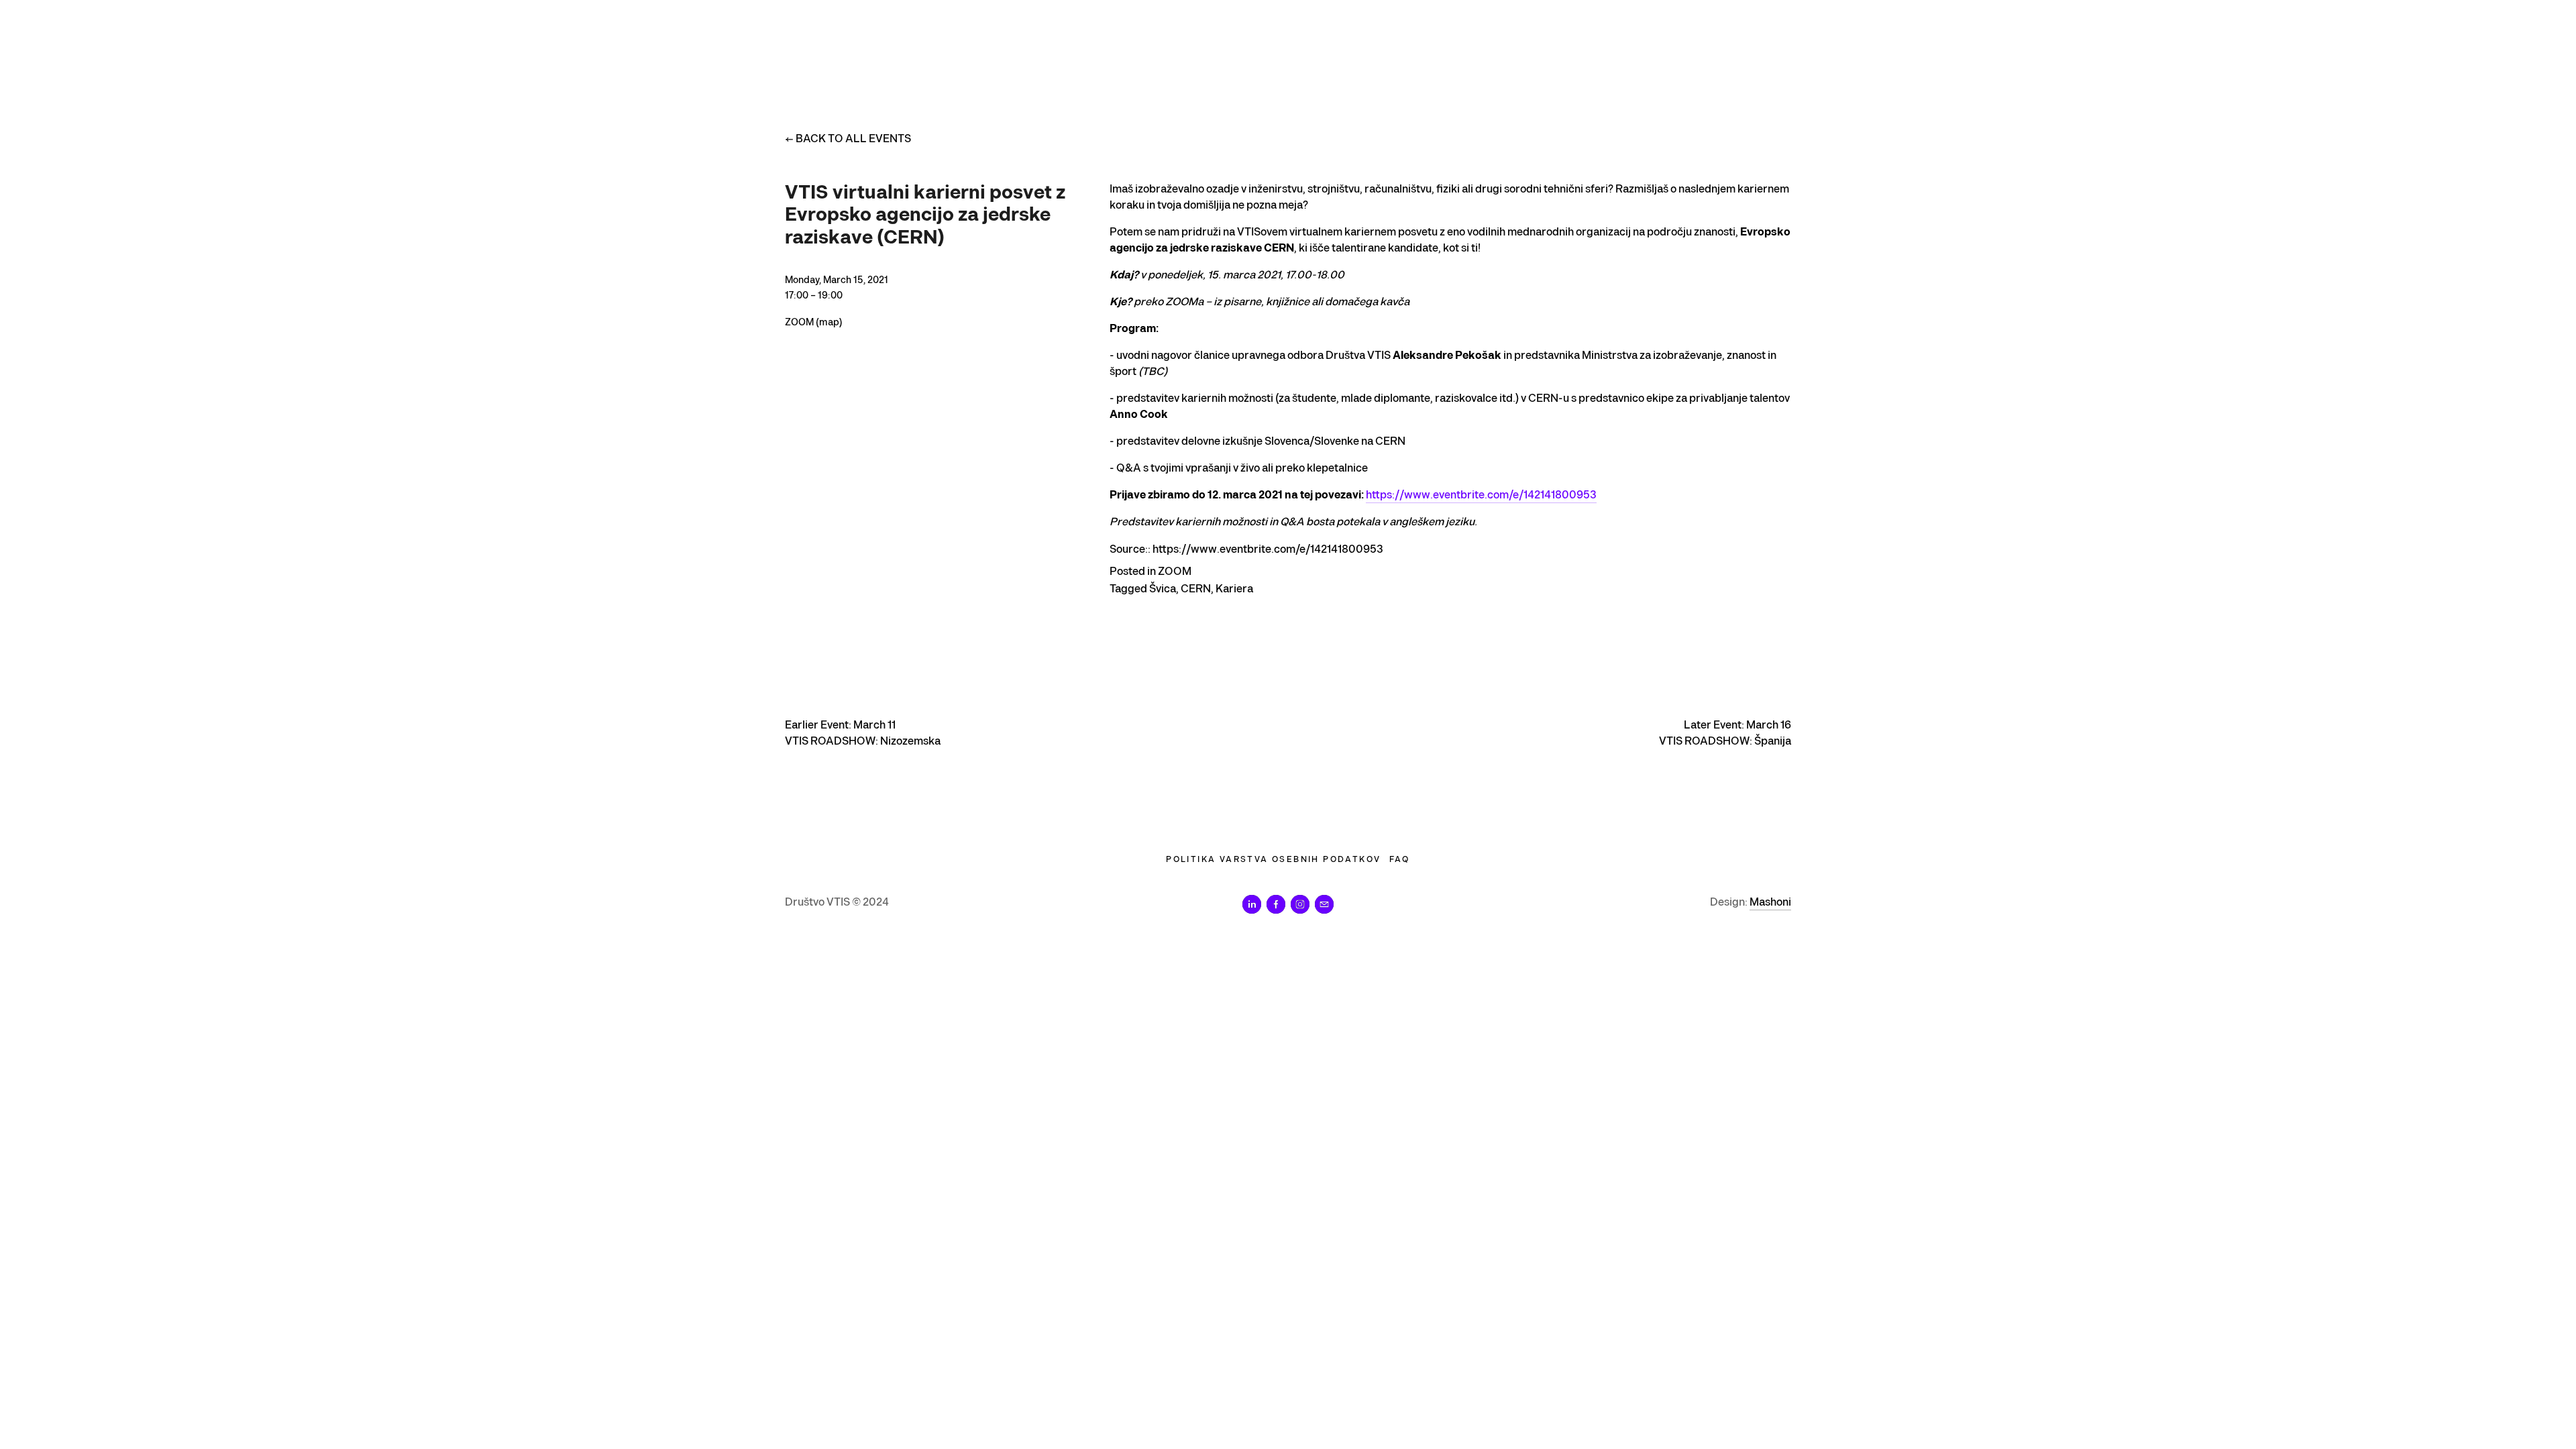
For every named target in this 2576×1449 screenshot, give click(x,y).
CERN (1196, 589)
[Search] (791, 39)
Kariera (1234, 589)
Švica (1163, 589)
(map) (829, 322)
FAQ (1400, 860)
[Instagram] (1300, 904)
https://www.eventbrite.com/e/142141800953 (1481, 495)
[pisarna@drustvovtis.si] (1324, 904)
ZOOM (1175, 572)
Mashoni (1770, 903)
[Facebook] (1276, 904)
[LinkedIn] (1252, 904)
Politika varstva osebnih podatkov (1273, 860)
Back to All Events (853, 139)
